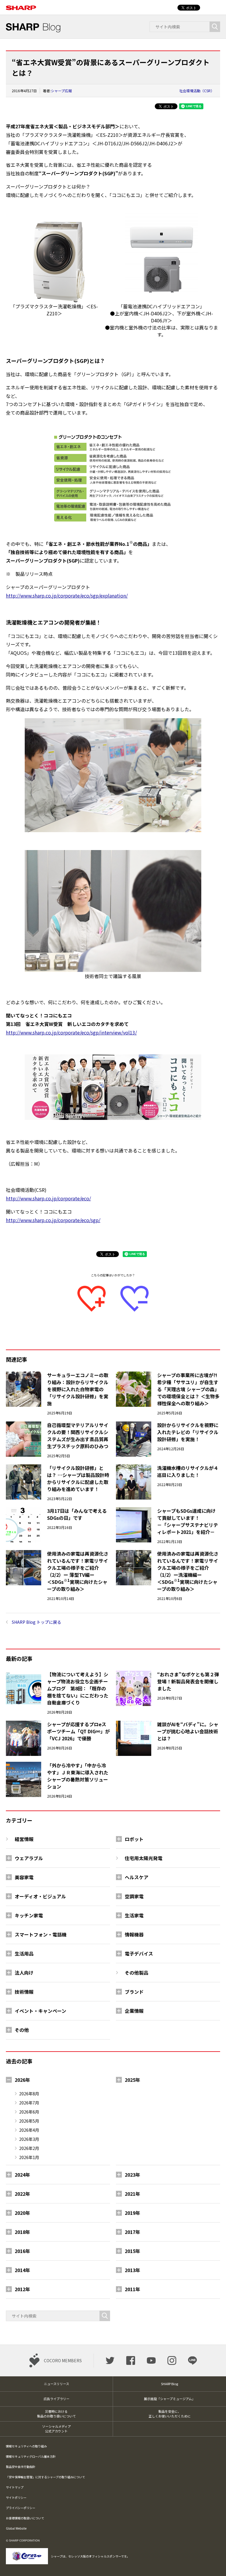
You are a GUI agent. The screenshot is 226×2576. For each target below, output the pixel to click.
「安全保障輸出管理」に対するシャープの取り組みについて (45, 2477)
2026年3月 (29, 2139)
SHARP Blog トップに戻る (36, 1622)
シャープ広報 (61, 91)
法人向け (24, 1973)
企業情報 (134, 2011)
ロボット (134, 1839)
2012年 (22, 2289)
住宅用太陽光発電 (144, 1858)
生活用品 (24, 1954)
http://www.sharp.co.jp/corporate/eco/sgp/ (53, 1220)
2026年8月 (29, 2094)
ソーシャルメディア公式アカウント (56, 2429)
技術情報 (24, 1992)
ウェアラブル (29, 1858)
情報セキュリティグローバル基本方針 (31, 2456)
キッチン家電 (29, 1915)
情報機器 (134, 1934)
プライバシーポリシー (21, 2508)
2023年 (132, 2175)
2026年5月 (29, 2121)
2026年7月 (29, 2103)
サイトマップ (15, 2487)
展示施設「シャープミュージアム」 (169, 2399)
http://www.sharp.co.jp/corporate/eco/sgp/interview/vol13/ (71, 1032)
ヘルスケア (137, 1877)
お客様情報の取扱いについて (25, 2518)
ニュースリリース (56, 2384)
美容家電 (24, 1877)
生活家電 (134, 1915)
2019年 (132, 2213)
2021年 (132, 2194)
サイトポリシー (16, 2497)
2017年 (132, 2232)
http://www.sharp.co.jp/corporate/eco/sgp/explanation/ (67, 595)
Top (212, 2562)
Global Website (16, 2528)
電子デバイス (139, 1954)
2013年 (132, 2270)
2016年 (22, 2251)
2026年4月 (29, 2130)
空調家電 (134, 1896)
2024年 (22, 2175)
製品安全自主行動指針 (21, 2467)
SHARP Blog (169, 2384)
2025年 (132, 2080)
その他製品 (137, 1973)
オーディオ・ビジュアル (40, 1896)
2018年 (22, 2232)
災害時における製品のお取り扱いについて (56, 2414)
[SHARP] (21, 5)
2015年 (132, 2251)
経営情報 (24, 1839)
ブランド (134, 1992)
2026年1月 (29, 2157)
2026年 (22, 2080)
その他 (22, 2030)
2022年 (22, 2194)
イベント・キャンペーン (40, 2011)
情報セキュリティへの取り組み (26, 2446)
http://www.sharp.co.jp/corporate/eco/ (48, 1198)
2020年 (22, 2213)
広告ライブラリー (56, 2399)
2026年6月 (29, 2112)
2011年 (132, 2289)
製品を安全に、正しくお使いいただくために (170, 2414)
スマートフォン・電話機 (41, 1934)
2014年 (22, 2270)
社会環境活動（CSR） (197, 91)
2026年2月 (29, 2148)
